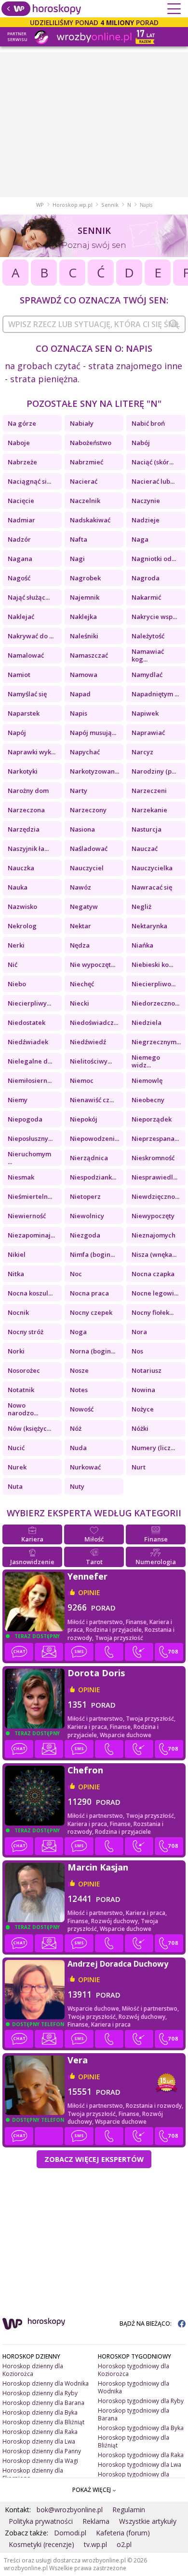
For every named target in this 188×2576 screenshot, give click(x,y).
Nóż (76, 1428)
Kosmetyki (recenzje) (41, 2544)
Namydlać (147, 675)
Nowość (82, 1409)
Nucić (16, 1448)
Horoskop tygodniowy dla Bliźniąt (134, 2441)
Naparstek (24, 713)
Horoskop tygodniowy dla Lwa (140, 2465)
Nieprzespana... (155, 1138)
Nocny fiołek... (153, 1312)
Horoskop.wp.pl (73, 205)
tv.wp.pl (95, 2544)
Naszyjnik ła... (28, 849)
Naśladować (89, 849)
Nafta (79, 539)
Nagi (77, 559)
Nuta (15, 1486)
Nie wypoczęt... (93, 964)
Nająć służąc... (29, 597)
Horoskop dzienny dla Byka (40, 2412)
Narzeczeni (149, 791)
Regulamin (129, 2510)
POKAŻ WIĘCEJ (92, 2490)
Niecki (80, 1003)
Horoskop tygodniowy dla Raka (141, 2455)
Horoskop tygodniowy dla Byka (141, 2428)
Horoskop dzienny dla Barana (43, 2403)
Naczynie (146, 501)
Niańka (142, 945)
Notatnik (21, 1390)
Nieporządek (152, 1119)
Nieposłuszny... (30, 1138)
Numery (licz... (153, 1448)
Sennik (110, 205)
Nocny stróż (26, 1332)
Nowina (143, 1390)
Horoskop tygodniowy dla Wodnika (134, 2387)
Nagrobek (85, 578)
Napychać (85, 752)
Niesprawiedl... (154, 1177)
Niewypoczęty (153, 1216)
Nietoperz (85, 1196)
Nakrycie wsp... (154, 617)
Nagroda (146, 578)
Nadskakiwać (90, 520)
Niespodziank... (93, 1177)
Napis (79, 713)
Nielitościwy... (91, 1061)
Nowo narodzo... (23, 1409)
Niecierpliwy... (29, 1003)
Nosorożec (24, 1370)
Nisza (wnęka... (154, 1254)
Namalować (26, 655)
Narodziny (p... (154, 771)
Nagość (19, 578)
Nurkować (85, 1467)
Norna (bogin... (93, 1351)
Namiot (19, 675)
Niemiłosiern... (30, 1080)
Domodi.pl (70, 2533)
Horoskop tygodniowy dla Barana (134, 2414)
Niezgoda (85, 1235)
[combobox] (94, 324)
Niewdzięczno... (155, 1196)
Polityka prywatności (41, 2521)
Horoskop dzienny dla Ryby (40, 2393)
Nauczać (145, 849)
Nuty (77, 1486)
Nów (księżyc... (29, 1428)
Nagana (20, 559)
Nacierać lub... (153, 481)
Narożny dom (28, 791)
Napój (17, 733)
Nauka (18, 887)
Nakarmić (146, 597)
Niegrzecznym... (156, 1042)
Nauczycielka (152, 868)
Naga (140, 539)
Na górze (22, 423)
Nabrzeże (22, 462)
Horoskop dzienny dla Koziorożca (33, 2370)
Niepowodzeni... (94, 1138)
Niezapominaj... (31, 1235)
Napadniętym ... (155, 694)
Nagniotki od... (154, 559)
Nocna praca (89, 1293)
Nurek (17, 1467)
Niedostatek (27, 1022)
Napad (80, 694)
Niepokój (84, 1119)
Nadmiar (21, 520)
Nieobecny (148, 1100)
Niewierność (27, 1216)
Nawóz (81, 887)
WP (40, 205)
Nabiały (82, 423)
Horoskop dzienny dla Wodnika (46, 2383)
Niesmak (21, 1177)
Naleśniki (84, 636)
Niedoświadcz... (94, 1022)
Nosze (79, 1370)
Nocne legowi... (155, 1293)
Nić (13, 964)
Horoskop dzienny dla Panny (42, 2451)
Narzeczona (26, 810)
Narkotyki (23, 771)
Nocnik (18, 1312)
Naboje (19, 443)
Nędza (80, 945)
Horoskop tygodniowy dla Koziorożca (134, 2370)
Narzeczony (88, 810)
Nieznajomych (154, 1235)
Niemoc (82, 1080)
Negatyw (84, 907)
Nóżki (140, 1428)
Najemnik (85, 597)
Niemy (18, 1100)
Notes (79, 1390)
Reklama (96, 2521)
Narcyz (142, 752)
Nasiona (82, 829)
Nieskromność (153, 1158)
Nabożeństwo (91, 443)
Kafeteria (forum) (123, 2533)
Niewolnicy (87, 1216)
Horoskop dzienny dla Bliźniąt (43, 2422)
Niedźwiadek (28, 1042)
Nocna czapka (153, 1274)
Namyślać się (27, 694)
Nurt (139, 1467)
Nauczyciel (87, 868)
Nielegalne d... (30, 1061)
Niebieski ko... (152, 964)
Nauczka (21, 868)
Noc (76, 1274)
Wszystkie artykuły (148, 2521)
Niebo (17, 984)
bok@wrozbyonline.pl (70, 2510)
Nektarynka (149, 926)
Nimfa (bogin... (92, 1254)
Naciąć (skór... (153, 462)
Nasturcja (147, 829)
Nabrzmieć (87, 462)
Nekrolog (22, 926)
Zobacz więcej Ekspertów (94, 2159)
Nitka (16, 1274)
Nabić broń (148, 423)
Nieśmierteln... (30, 1196)
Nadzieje (146, 520)
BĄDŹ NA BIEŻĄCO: (146, 2324)
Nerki (16, 945)
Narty (79, 791)
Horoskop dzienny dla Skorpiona (33, 2474)
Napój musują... (93, 733)
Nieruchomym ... (29, 1158)
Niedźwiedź (88, 1042)
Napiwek (145, 713)
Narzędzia (24, 829)
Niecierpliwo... (154, 984)
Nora (139, 1332)
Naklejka (83, 617)
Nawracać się (152, 887)
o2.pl (124, 2544)
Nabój (141, 443)
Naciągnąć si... (29, 481)
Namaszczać (89, 655)
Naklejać (21, 617)
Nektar (81, 926)
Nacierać (84, 481)
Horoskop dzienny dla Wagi (40, 2461)
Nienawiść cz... (92, 1100)
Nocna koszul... (30, 1293)
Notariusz (147, 1370)
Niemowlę (147, 1080)
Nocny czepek (91, 1312)
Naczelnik (85, 501)
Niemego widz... (146, 1061)
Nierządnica (89, 1158)
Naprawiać (148, 733)
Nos (137, 1351)
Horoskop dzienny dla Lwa (39, 2441)
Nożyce (143, 1409)
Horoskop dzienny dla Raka (40, 2432)
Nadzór (19, 539)
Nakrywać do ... (31, 636)
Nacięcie (21, 501)
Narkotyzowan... (94, 771)
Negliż (141, 907)
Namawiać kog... (148, 655)
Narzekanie (149, 810)
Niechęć (82, 984)
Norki (16, 1351)
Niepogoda (25, 1119)
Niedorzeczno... (155, 1003)
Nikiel (17, 1254)
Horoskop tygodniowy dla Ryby (141, 2401)
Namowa (84, 675)
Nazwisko (22, 907)
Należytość (148, 636)
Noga (78, 1332)
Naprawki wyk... (32, 752)
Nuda (78, 1448)
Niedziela (147, 1022)
